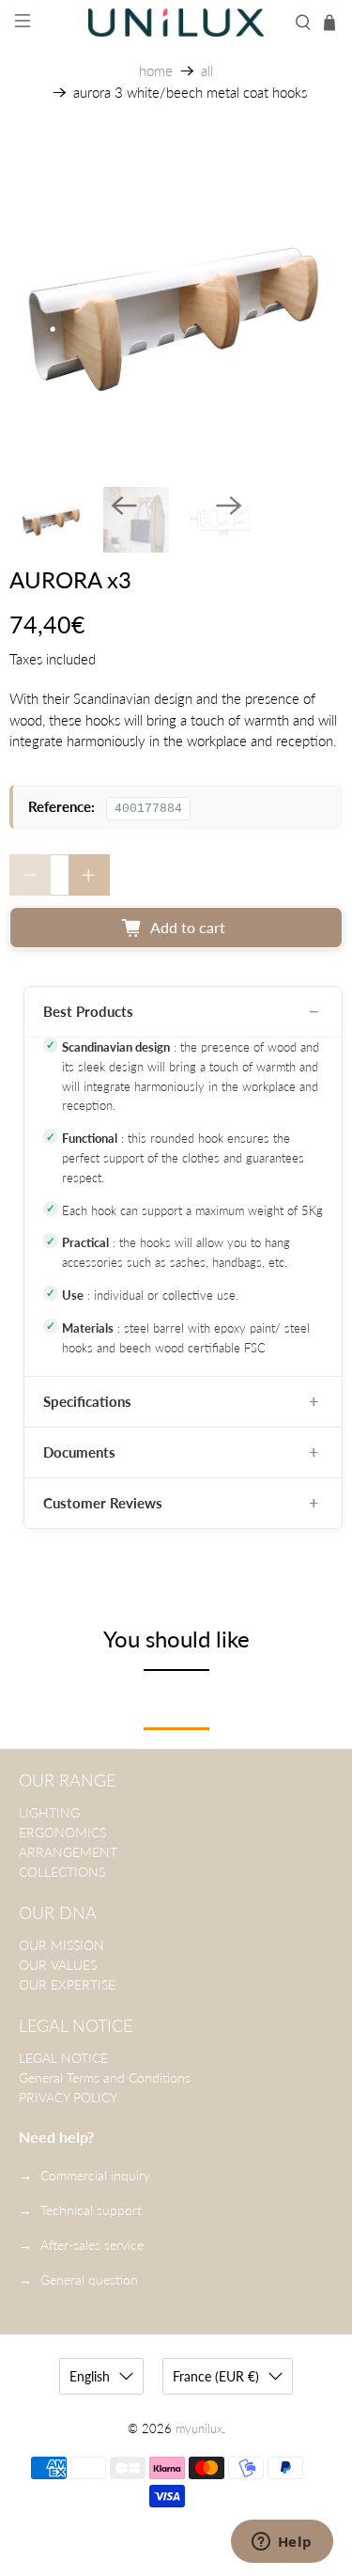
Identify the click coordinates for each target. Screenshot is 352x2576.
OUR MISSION (61, 1945)
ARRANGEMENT (68, 1852)
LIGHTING (49, 1812)
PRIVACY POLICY (68, 2097)
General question (89, 2279)
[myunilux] (176, 23)
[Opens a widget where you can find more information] (282, 2543)
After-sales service (92, 2245)
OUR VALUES (58, 1965)
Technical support (91, 2210)
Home (156, 71)
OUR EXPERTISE (67, 1984)
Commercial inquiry (95, 2175)
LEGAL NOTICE (63, 2058)
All (207, 71)
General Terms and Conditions (105, 2077)
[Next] (229, 506)
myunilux (199, 2429)
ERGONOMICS (62, 1832)
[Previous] (124, 506)
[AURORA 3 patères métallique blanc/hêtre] (176, 311)
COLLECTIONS (62, 1872)
